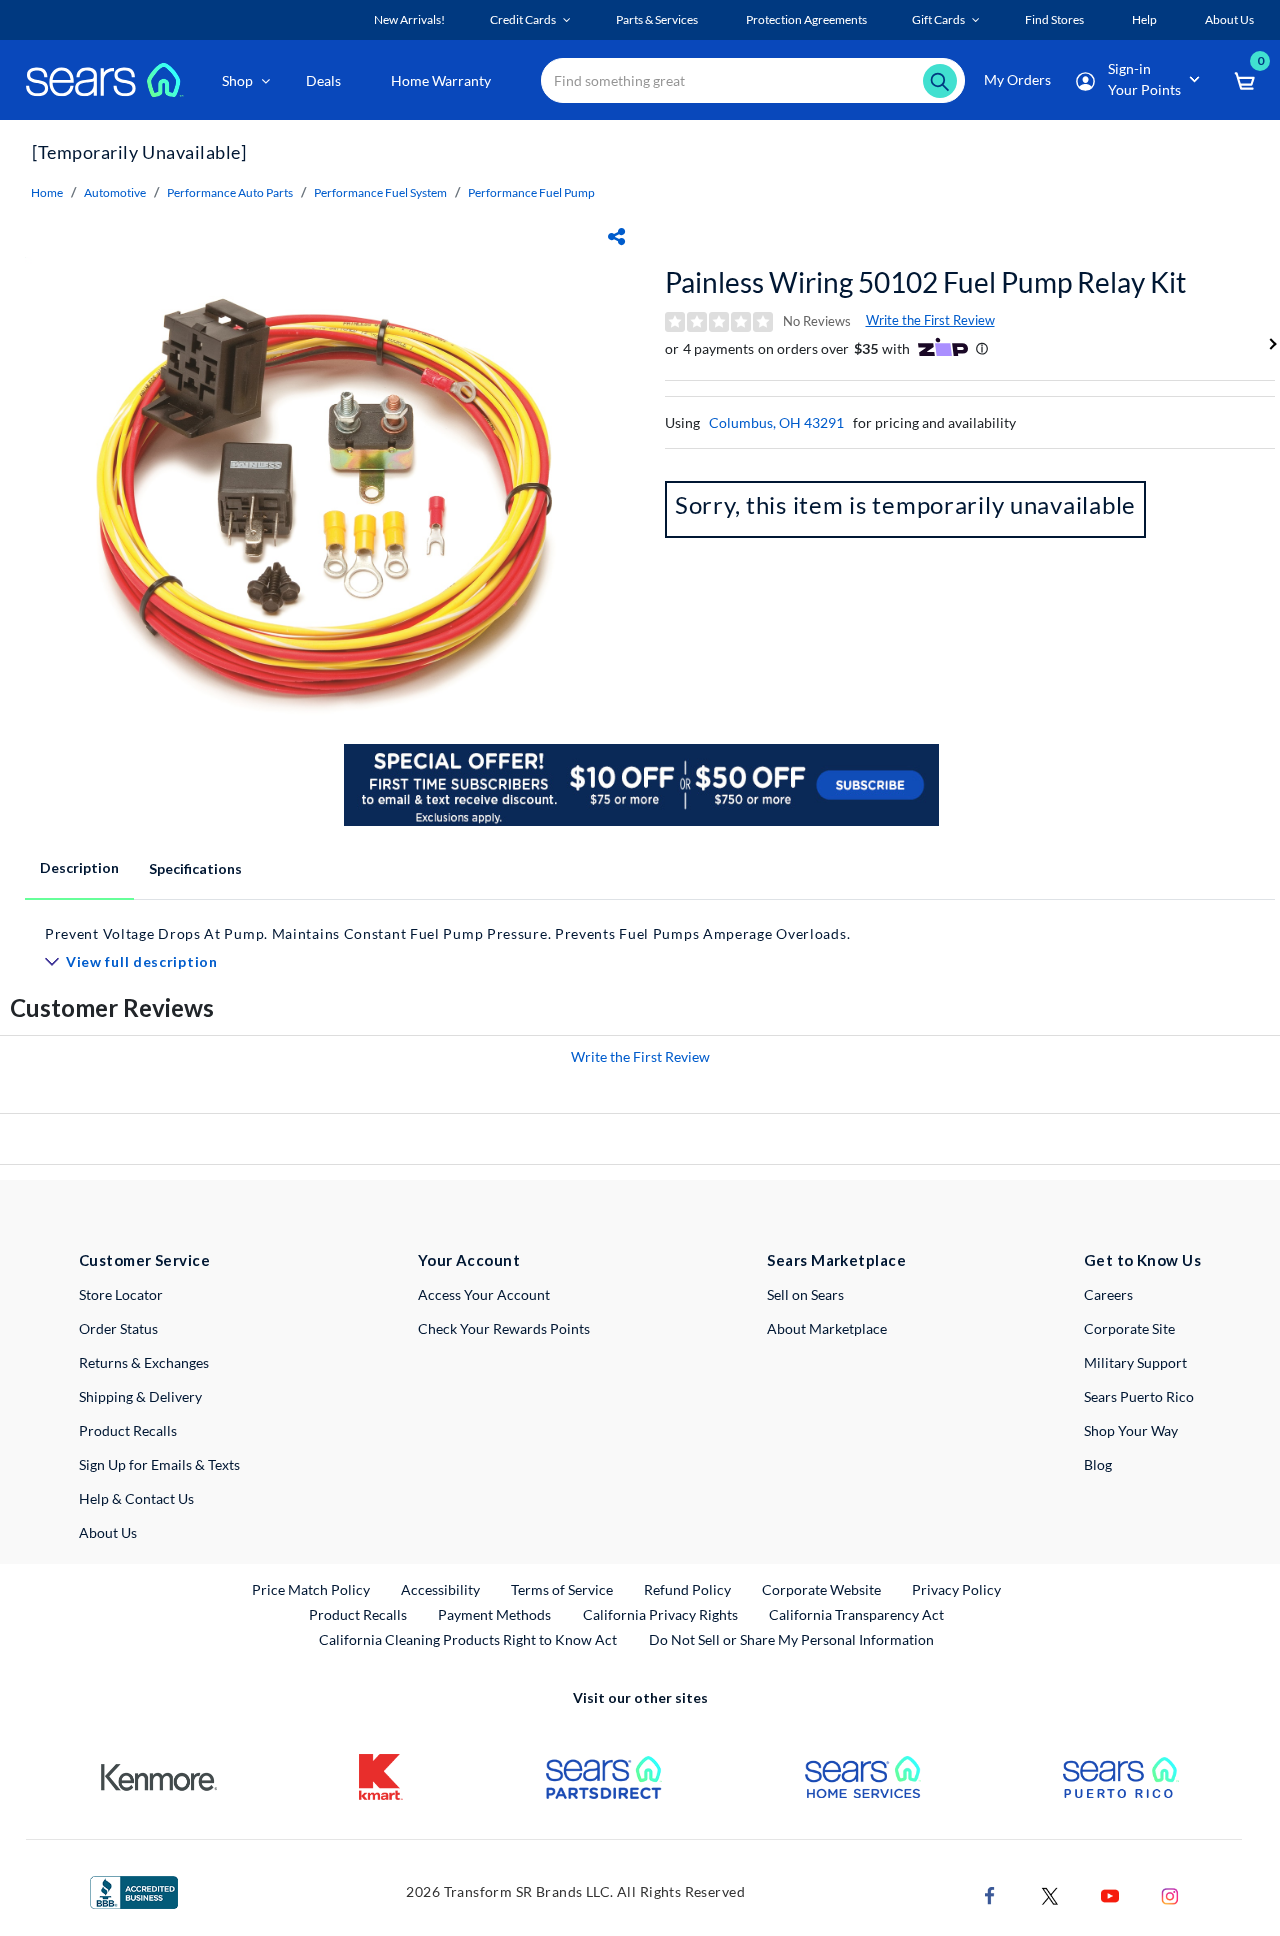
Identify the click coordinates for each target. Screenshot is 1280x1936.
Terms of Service (562, 1589)
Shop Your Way (1131, 1430)
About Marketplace (827, 1328)
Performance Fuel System (380, 192)
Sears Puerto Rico (1139, 1396)
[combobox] (753, 80)
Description (79, 867)
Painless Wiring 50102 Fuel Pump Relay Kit (925, 282)
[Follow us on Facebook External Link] (990, 1894)
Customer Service (144, 1260)
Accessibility (440, 1589)
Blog (1098, 1464)
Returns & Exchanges (144, 1362)
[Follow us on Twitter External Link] (1050, 1894)
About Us (108, 1532)
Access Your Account (484, 1294)
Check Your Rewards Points (504, 1328)
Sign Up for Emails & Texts (159, 1464)
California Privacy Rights (660, 1614)
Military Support (1135, 1362)
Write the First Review (930, 320)
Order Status (118, 1328)
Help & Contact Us (136, 1498)
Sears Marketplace (836, 1260)
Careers (1108, 1294)
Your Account (469, 1260)
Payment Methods (494, 1614)
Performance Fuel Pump (531, 192)
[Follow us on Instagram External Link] (1170, 1894)
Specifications (195, 868)
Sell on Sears (805, 1294)
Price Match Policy (311, 1589)
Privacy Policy (956, 1589)
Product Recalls (128, 1430)
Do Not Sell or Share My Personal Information (791, 1639)
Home (47, 192)
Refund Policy (687, 1589)
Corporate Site (1129, 1328)
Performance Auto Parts (230, 192)
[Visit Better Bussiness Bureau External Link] (134, 1890)
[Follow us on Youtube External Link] (1110, 1894)
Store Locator (121, 1294)
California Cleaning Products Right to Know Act (468, 1639)
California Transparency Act (856, 1614)
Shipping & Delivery (140, 1396)
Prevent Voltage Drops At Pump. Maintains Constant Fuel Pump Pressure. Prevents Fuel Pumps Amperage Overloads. (447, 933)
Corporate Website (822, 1589)
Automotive (115, 192)
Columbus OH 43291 (776, 422)
